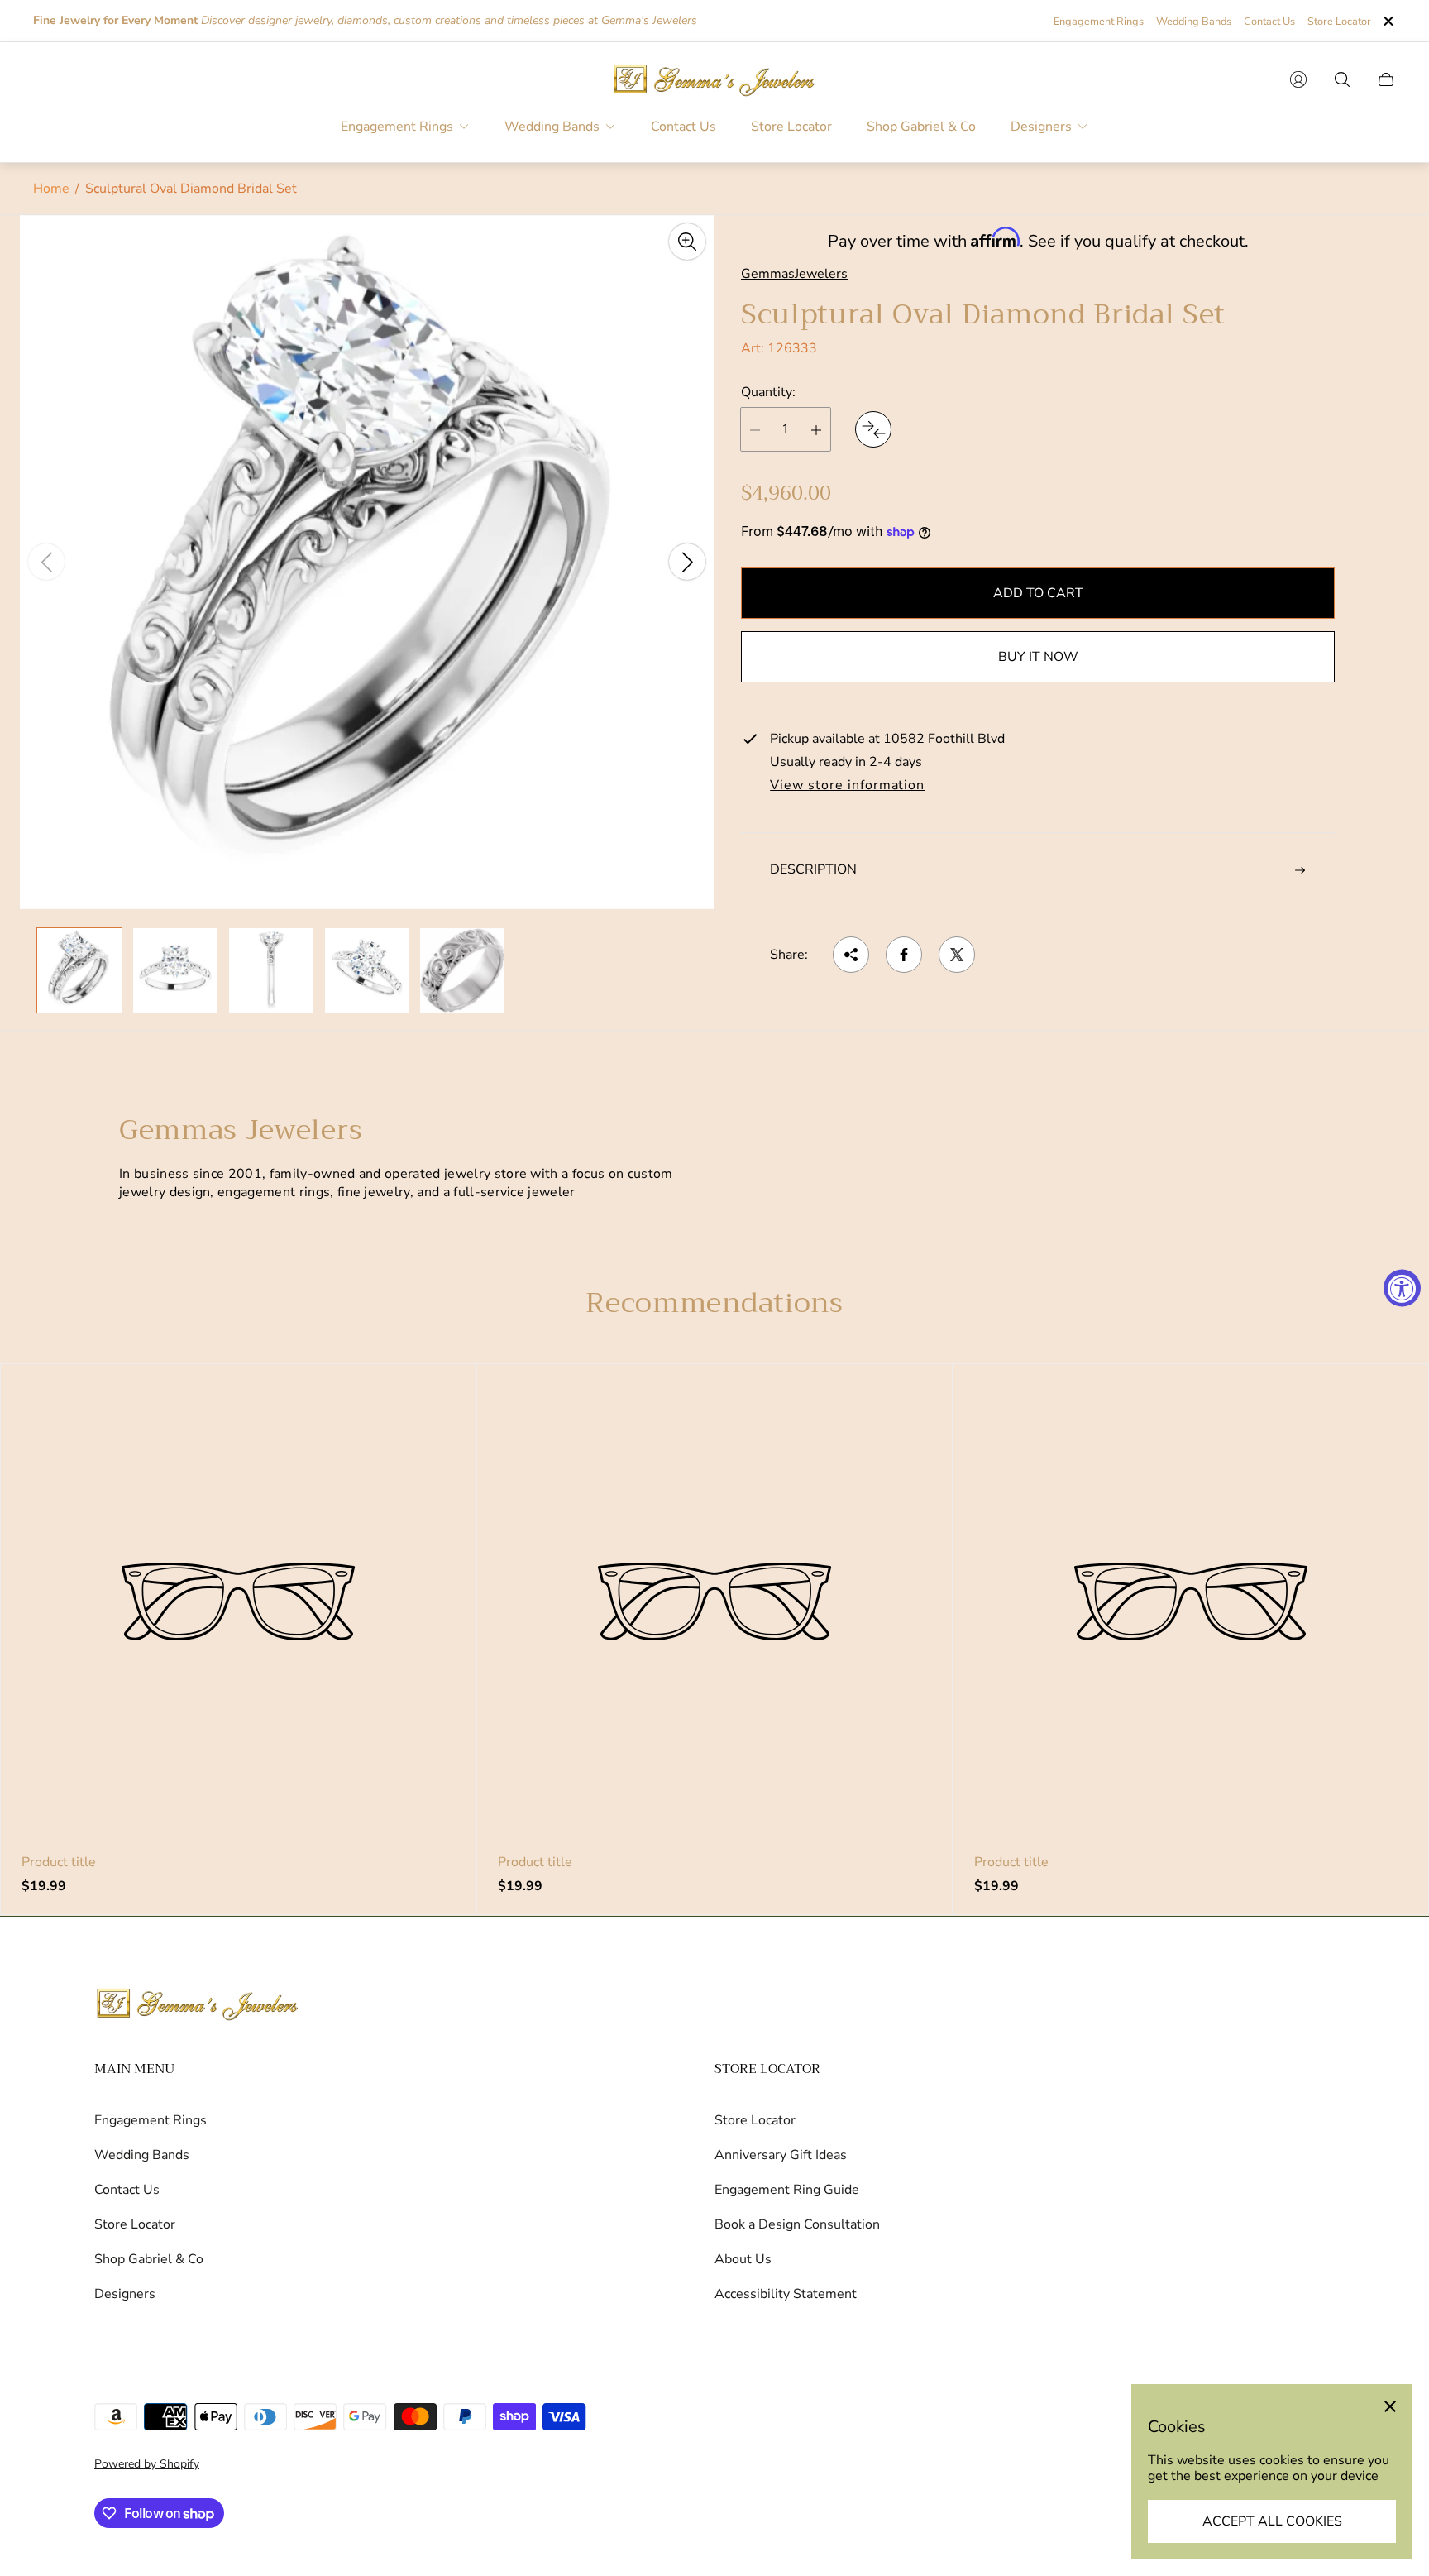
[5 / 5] (462, 970)
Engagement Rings (1099, 22)
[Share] (851, 955)
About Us (743, 2259)
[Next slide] (687, 562)
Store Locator (1339, 22)
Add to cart (1038, 594)
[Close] (1390, 2406)
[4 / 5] (367, 970)
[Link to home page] (198, 2005)
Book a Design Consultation (797, 2224)
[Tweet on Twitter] (957, 955)
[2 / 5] (175, 970)
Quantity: (768, 392)
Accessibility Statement (786, 2294)
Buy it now (1038, 658)
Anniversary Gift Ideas (781, 2155)
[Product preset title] (238, 1602)
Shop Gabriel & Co (149, 2259)
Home (51, 189)
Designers (125, 2294)
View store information (847, 787)
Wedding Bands (1194, 22)
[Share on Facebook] (904, 955)
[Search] (1342, 79)
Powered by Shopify (147, 2464)
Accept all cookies (1272, 2521)
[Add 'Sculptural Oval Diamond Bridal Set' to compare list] (873, 430)
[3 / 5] (271, 970)
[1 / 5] (79, 970)
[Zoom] (687, 242)
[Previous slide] (46, 562)
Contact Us (1269, 22)
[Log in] (1298, 79)
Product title (59, 1862)
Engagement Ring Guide (787, 2190)
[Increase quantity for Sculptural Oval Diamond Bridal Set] (816, 430)
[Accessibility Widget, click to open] (1402, 1288)
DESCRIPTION (813, 870)
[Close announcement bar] (1388, 21)
